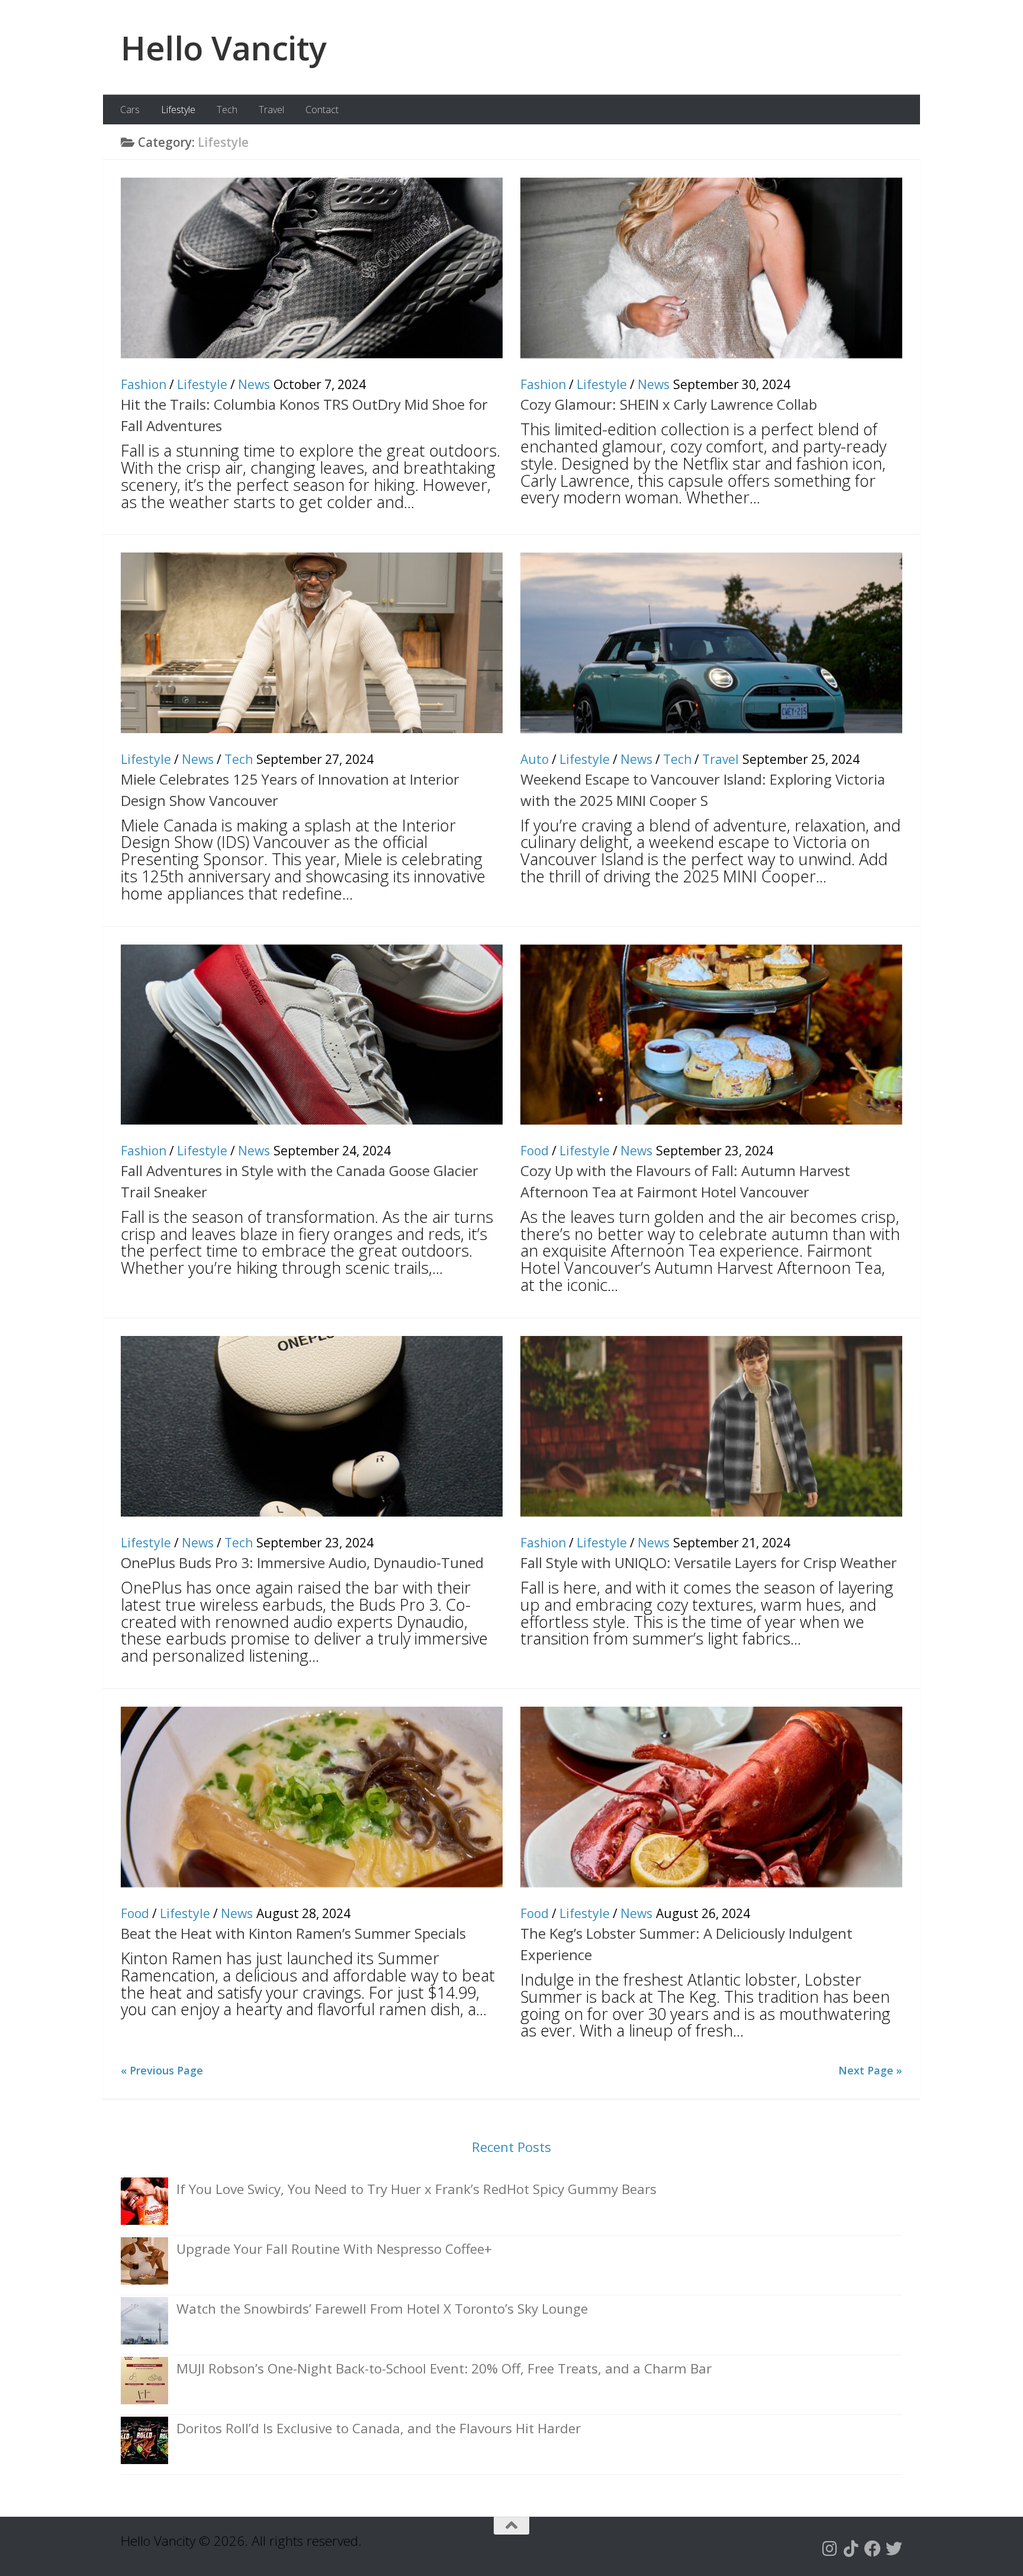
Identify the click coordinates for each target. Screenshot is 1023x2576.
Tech (227, 110)
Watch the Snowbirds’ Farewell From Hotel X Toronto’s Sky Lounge (382, 2309)
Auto (535, 759)
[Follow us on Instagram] (830, 2549)
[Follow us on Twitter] (894, 2549)
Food (535, 1151)
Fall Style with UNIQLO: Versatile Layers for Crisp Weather (709, 1562)
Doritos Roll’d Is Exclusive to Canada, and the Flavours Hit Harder (379, 2428)
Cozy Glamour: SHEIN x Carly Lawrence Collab (669, 404)
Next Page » (870, 2070)
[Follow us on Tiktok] (851, 2549)
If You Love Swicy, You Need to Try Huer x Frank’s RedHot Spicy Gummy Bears (416, 2189)
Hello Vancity (224, 47)
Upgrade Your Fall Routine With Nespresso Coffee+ (334, 2249)
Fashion (144, 384)
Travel (271, 110)
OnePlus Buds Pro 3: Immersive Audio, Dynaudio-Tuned (302, 1562)
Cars (130, 110)
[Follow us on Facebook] (873, 2549)
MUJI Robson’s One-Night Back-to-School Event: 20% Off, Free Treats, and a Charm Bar (444, 2368)
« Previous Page (162, 2070)
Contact (322, 110)
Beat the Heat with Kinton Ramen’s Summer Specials (293, 1933)
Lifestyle (178, 110)
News (254, 384)
